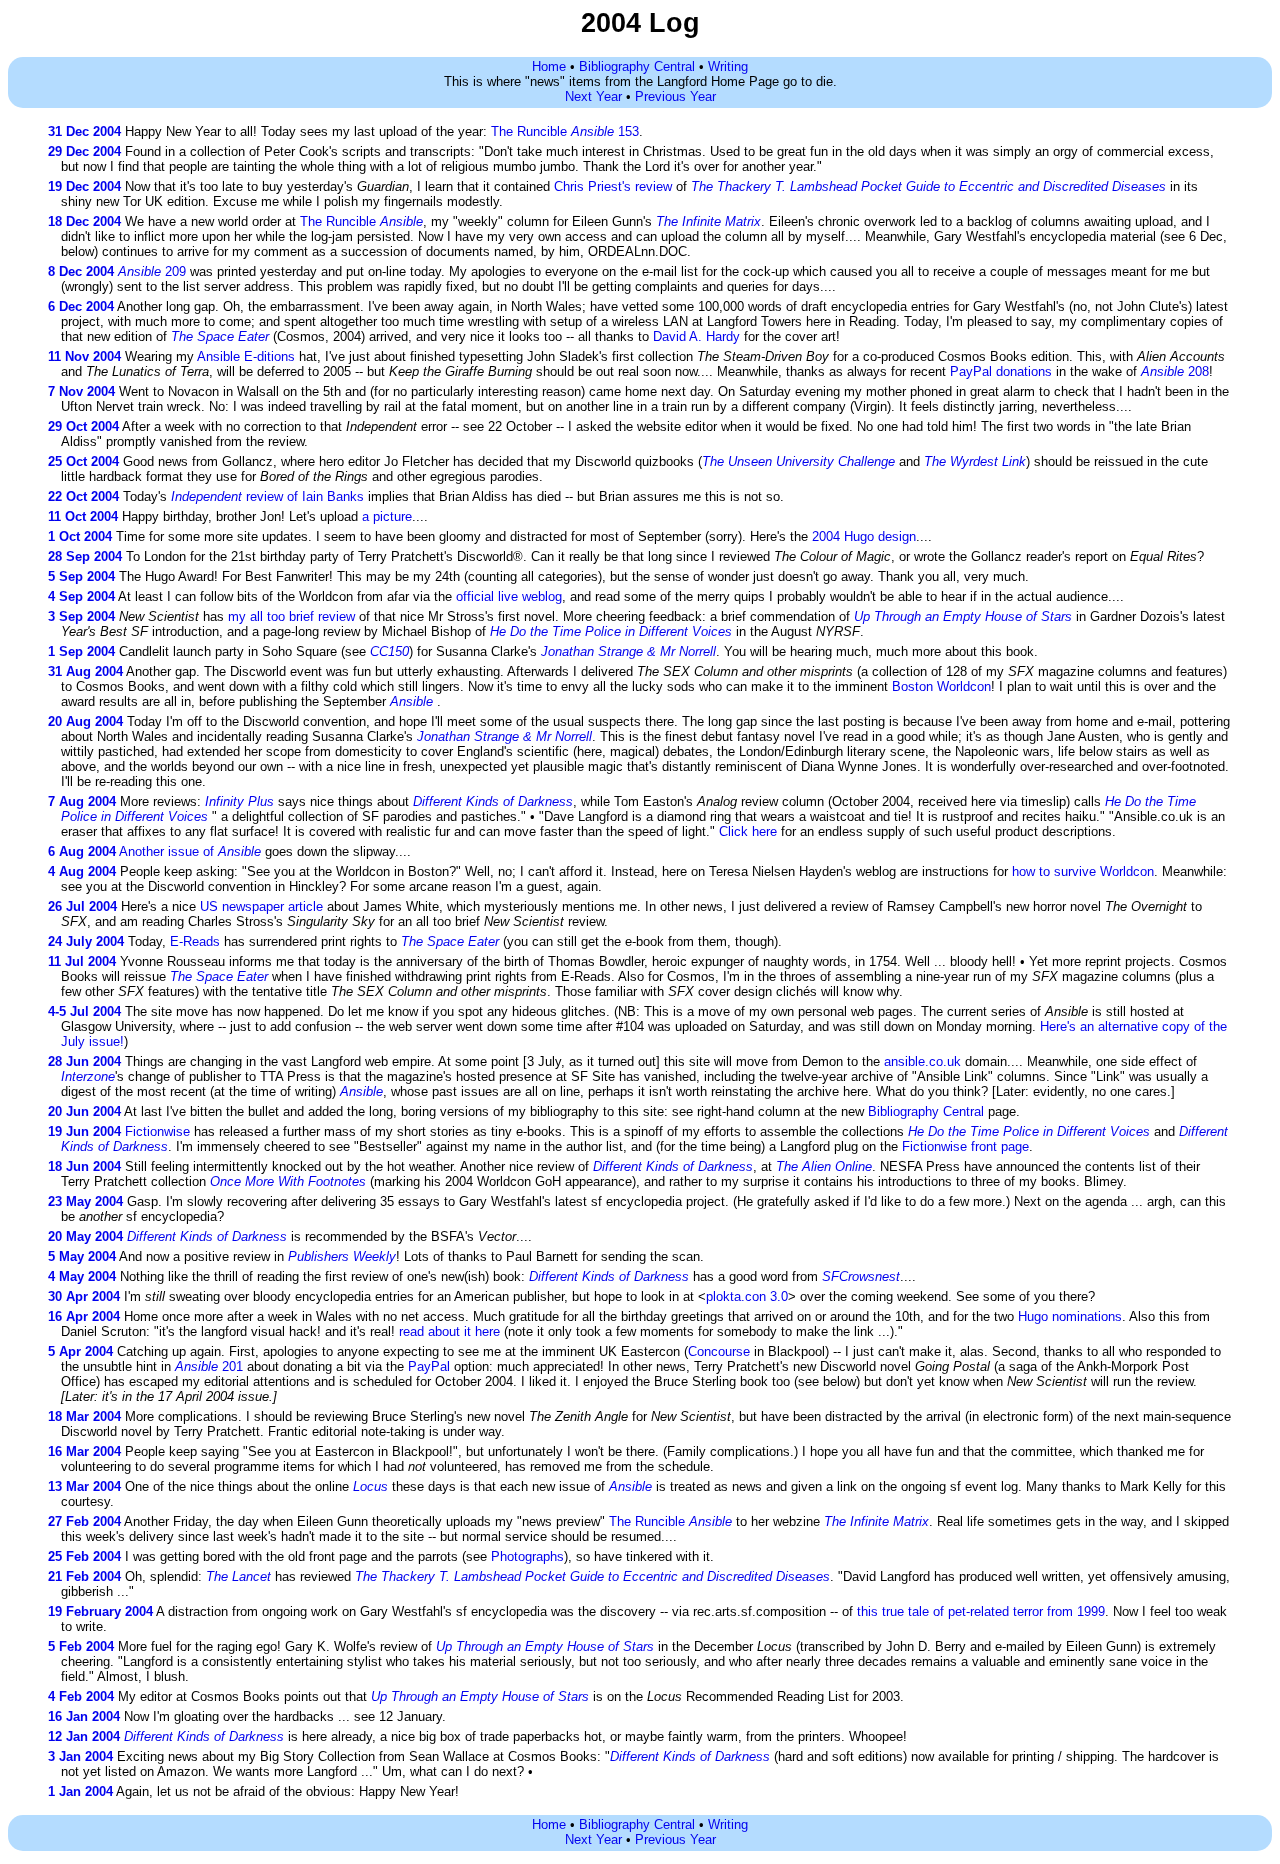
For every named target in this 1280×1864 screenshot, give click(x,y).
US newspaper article (261, 906)
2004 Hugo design (864, 536)
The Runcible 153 (565, 131)
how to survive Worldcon (1083, 871)
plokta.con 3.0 (747, 1296)
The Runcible (361, 221)
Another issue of (190, 851)
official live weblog (509, 596)
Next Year (593, 96)
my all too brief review (291, 616)
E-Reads (195, 941)
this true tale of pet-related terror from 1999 (981, 1611)
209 (152, 271)
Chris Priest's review (613, 186)
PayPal (429, 1366)
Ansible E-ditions (246, 356)
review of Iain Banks (267, 496)
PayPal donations (1001, 371)
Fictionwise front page (965, 1146)
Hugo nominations (1070, 1316)
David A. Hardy (696, 336)
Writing (728, 66)
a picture (387, 516)
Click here (748, 831)
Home (549, 66)
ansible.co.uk (922, 1061)
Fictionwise (157, 1131)
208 (1175, 371)
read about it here (449, 1331)
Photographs (527, 1556)
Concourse (719, 1351)
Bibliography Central (637, 66)
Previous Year (675, 96)
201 (209, 1366)
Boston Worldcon (941, 686)
